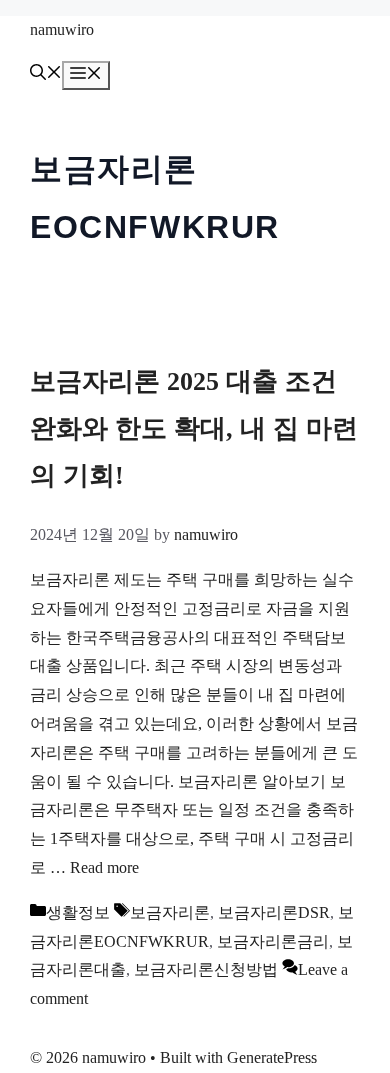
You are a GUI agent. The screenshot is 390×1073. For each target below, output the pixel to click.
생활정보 (78, 912)
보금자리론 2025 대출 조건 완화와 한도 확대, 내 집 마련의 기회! (194, 428)
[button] (46, 74)
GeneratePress (272, 1057)
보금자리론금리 (273, 941)
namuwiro (62, 29)
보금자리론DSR (274, 912)
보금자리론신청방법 (206, 969)
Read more (104, 867)
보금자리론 (170, 912)
